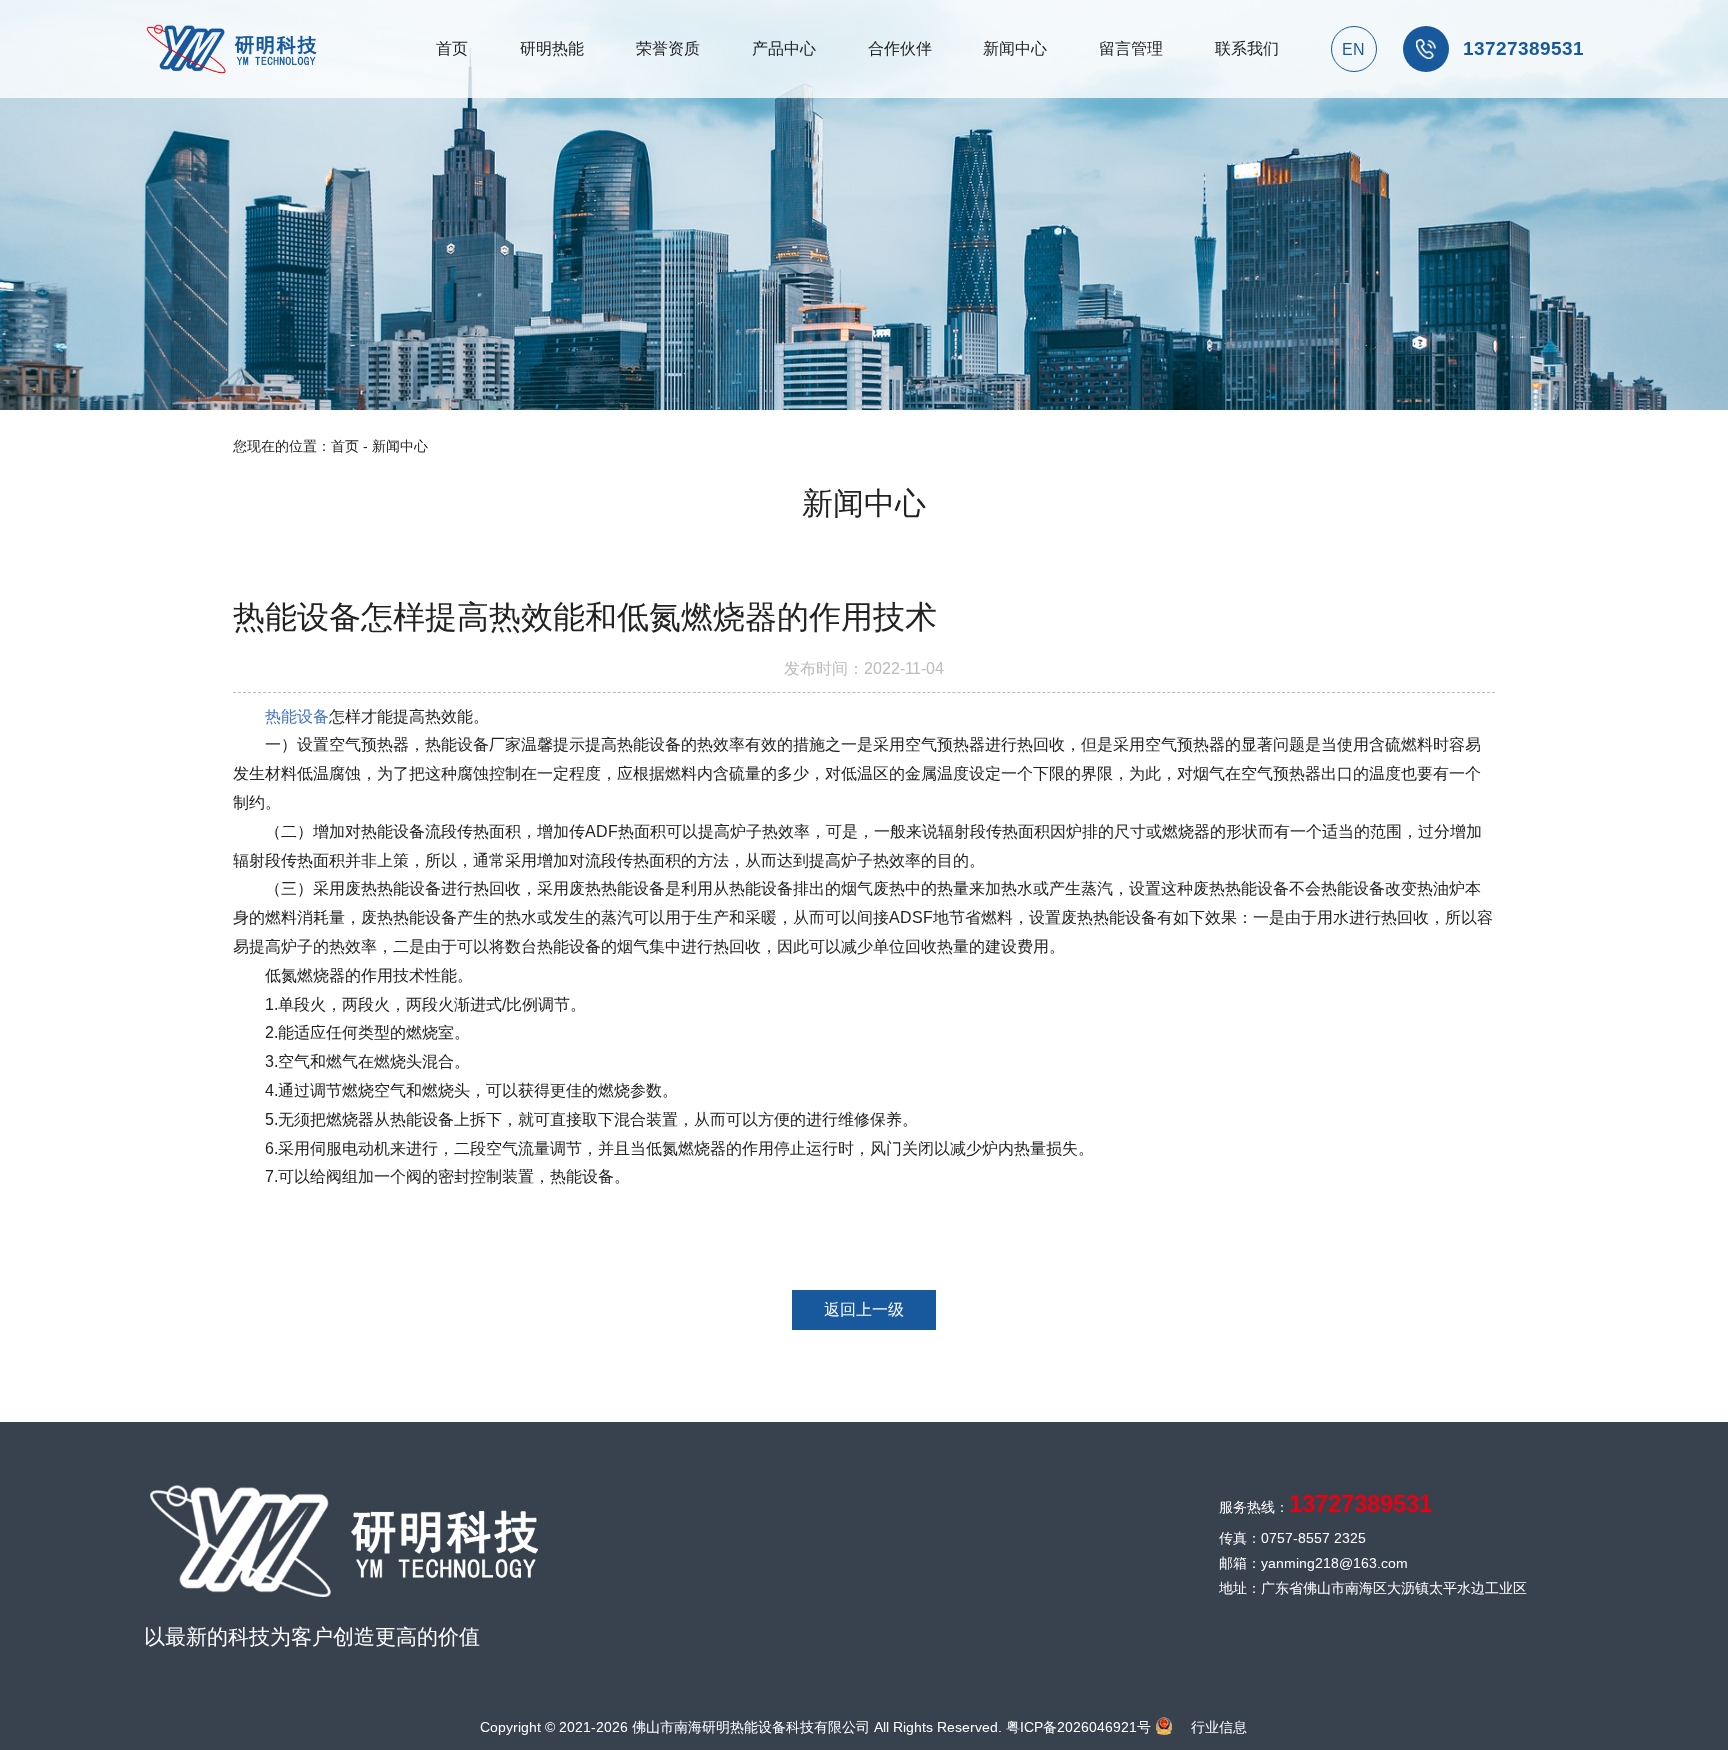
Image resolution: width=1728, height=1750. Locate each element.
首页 (345, 446)
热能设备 (297, 716)
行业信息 (1219, 1727)
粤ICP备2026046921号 (1078, 1727)
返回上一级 (864, 1309)
